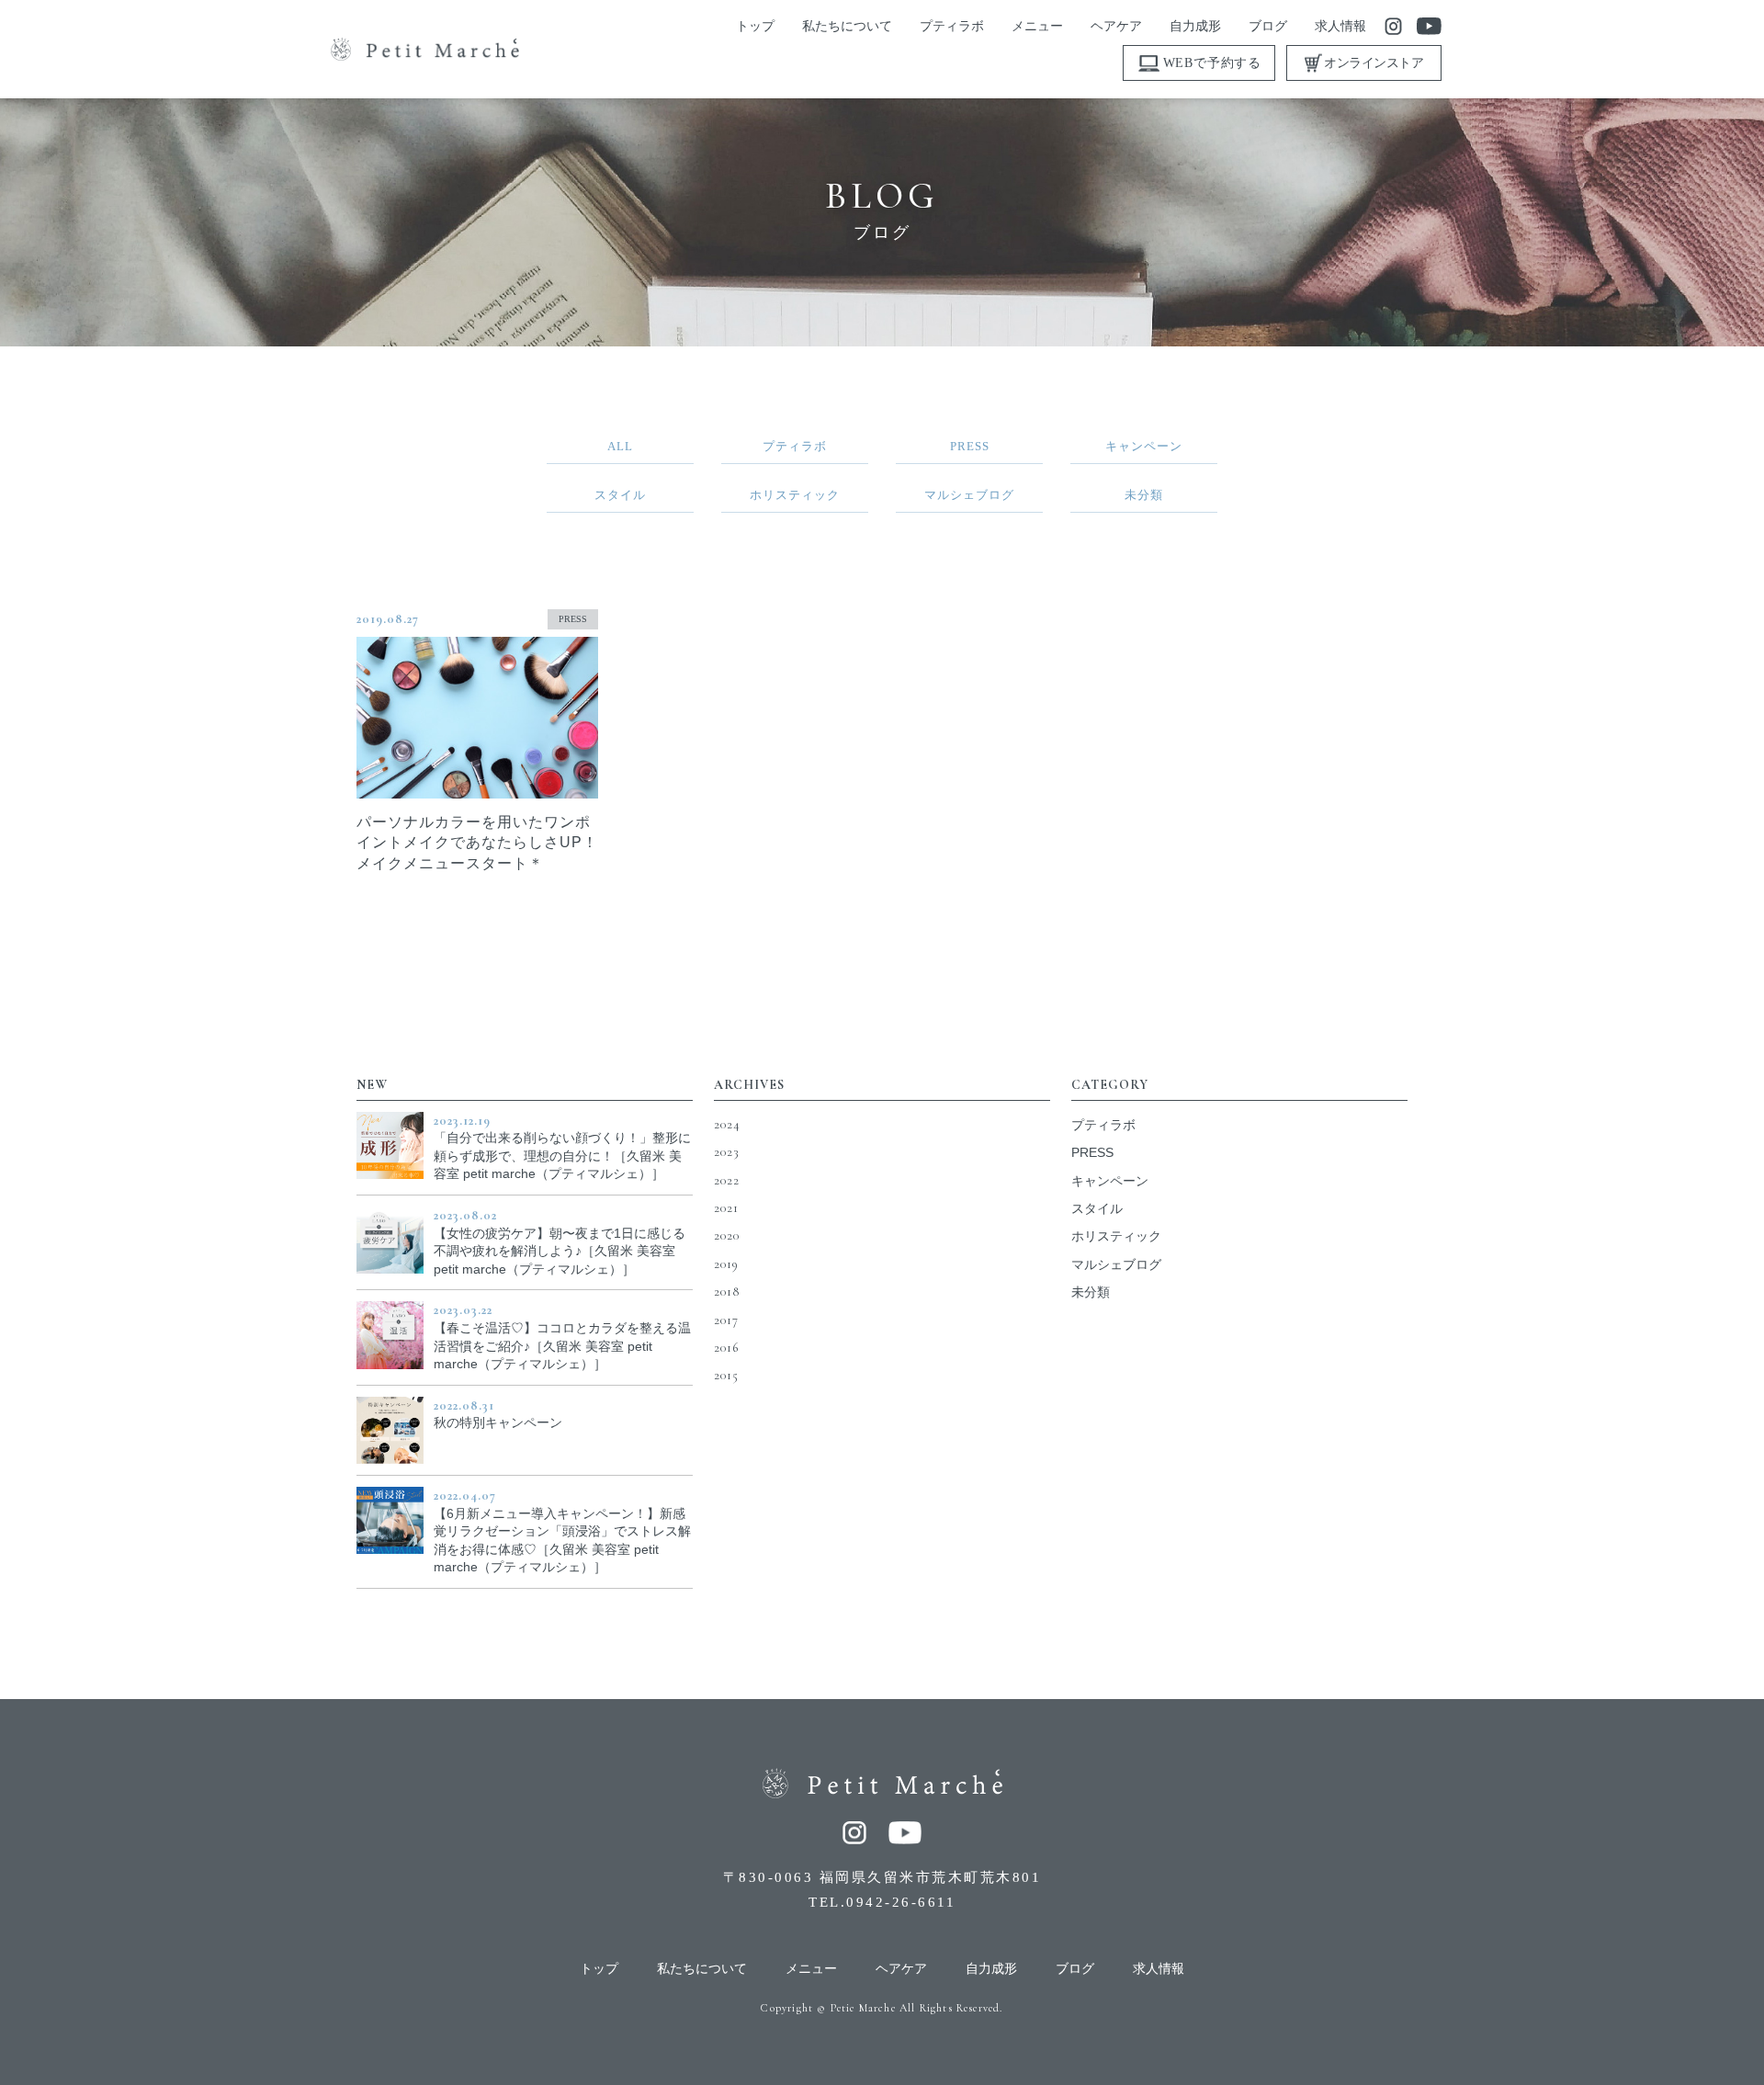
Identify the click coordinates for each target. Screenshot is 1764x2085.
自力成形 (991, 1969)
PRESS (573, 619)
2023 (727, 1152)
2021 (726, 1208)
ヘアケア (901, 1969)
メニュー (811, 1969)
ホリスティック (1116, 1236)
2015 (726, 1375)
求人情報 (1159, 1969)
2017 (726, 1320)
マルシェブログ (1116, 1264)
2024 (727, 1124)
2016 (726, 1348)
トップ (599, 1969)
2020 (727, 1235)
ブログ (1075, 1969)
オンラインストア (1374, 63)
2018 (727, 1292)
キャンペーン (1110, 1181)
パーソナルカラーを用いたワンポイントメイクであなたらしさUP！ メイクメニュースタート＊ (477, 843)
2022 (727, 1180)
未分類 (1091, 1292)
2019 (726, 1264)
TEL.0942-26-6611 (882, 1902)
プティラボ (1103, 1125)
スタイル (1097, 1208)
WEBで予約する (1212, 63)
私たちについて (702, 1969)
